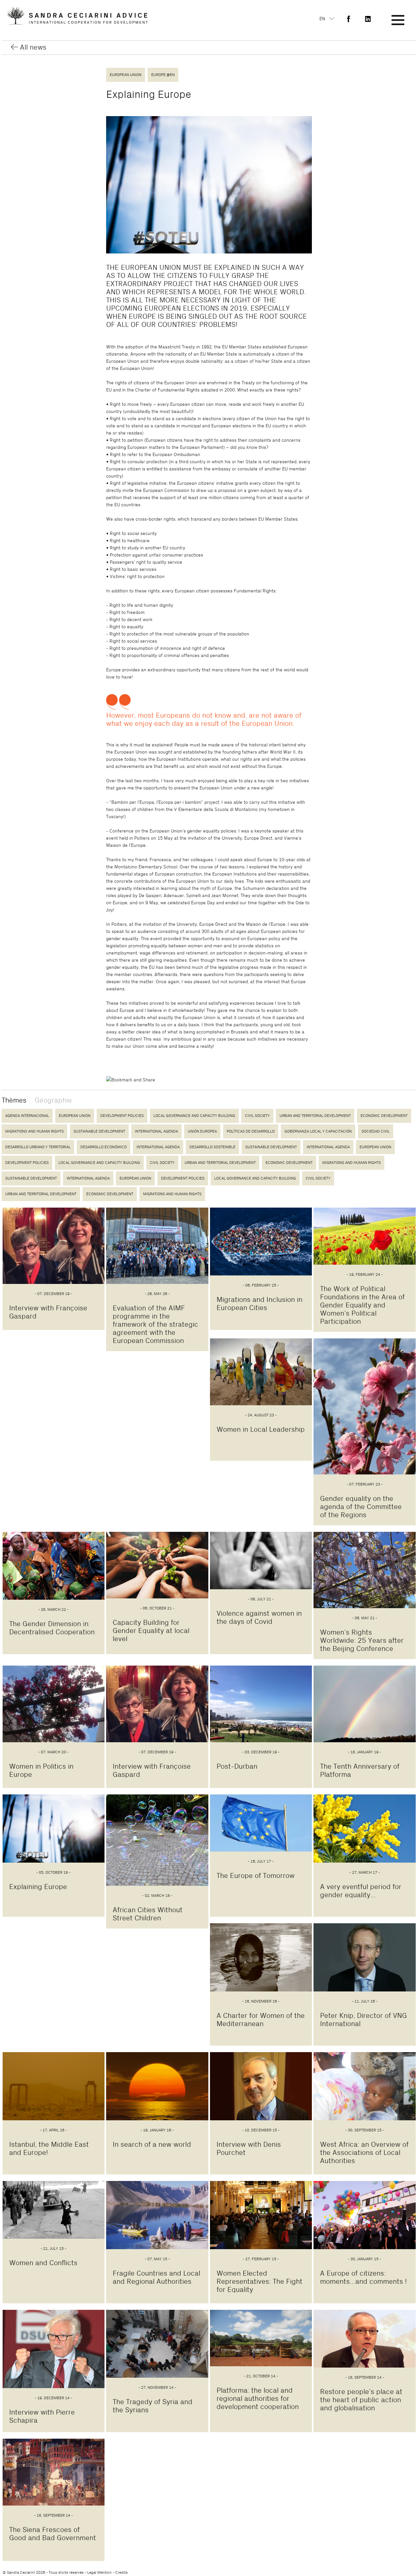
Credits (121, 2572)
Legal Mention (99, 2572)
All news (33, 47)
